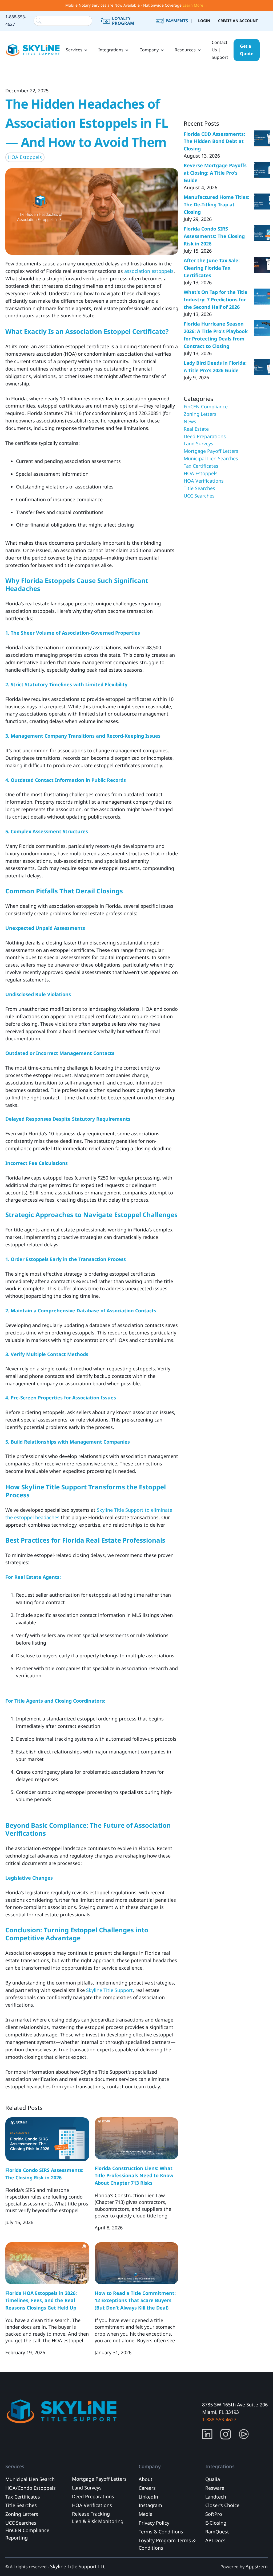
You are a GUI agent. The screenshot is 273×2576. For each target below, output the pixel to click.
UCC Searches (199, 496)
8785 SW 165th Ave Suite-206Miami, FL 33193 (235, 2408)
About (146, 2479)
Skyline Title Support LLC (78, 2566)
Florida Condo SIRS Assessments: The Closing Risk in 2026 (214, 236)
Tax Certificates (201, 466)
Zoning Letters (200, 414)
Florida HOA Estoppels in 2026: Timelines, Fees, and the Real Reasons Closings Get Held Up (41, 2300)
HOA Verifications (204, 481)
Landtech (216, 2497)
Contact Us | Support (220, 50)
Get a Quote (247, 50)
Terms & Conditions (161, 2532)
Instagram (150, 2505)
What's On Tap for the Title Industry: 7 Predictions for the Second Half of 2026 (216, 299)
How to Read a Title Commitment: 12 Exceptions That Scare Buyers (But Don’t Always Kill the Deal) (135, 2300)
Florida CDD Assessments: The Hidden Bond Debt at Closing (214, 141)
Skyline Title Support (109, 1990)
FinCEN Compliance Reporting (27, 2534)
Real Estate (196, 429)
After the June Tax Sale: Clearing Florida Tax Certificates (212, 268)
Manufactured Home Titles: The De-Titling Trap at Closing (216, 204)
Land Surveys (198, 443)
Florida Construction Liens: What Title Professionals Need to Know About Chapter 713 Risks (134, 2176)
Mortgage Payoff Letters (211, 451)
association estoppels (149, 271)
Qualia (213, 2479)
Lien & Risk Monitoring (98, 2521)
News (190, 421)
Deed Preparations (205, 436)
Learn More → (195, 5)
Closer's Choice (222, 2505)
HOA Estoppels (25, 157)
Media (146, 2514)
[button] (77, 50)
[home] (33, 50)
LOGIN (204, 21)
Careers (147, 2488)
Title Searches (199, 488)
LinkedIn (148, 2497)
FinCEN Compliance (206, 406)
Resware (215, 2488)
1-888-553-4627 (16, 20)
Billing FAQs (178, 27)
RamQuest (217, 2532)
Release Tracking (91, 2514)
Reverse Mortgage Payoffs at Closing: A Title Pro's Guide (215, 173)
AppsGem (257, 2566)
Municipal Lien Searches (211, 458)
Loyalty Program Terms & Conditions (167, 2544)
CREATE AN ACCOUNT (238, 21)
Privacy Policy (154, 2523)
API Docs (215, 2540)
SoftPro (214, 2514)
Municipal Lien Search (30, 2479)
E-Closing (216, 2523)
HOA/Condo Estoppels (31, 2488)
